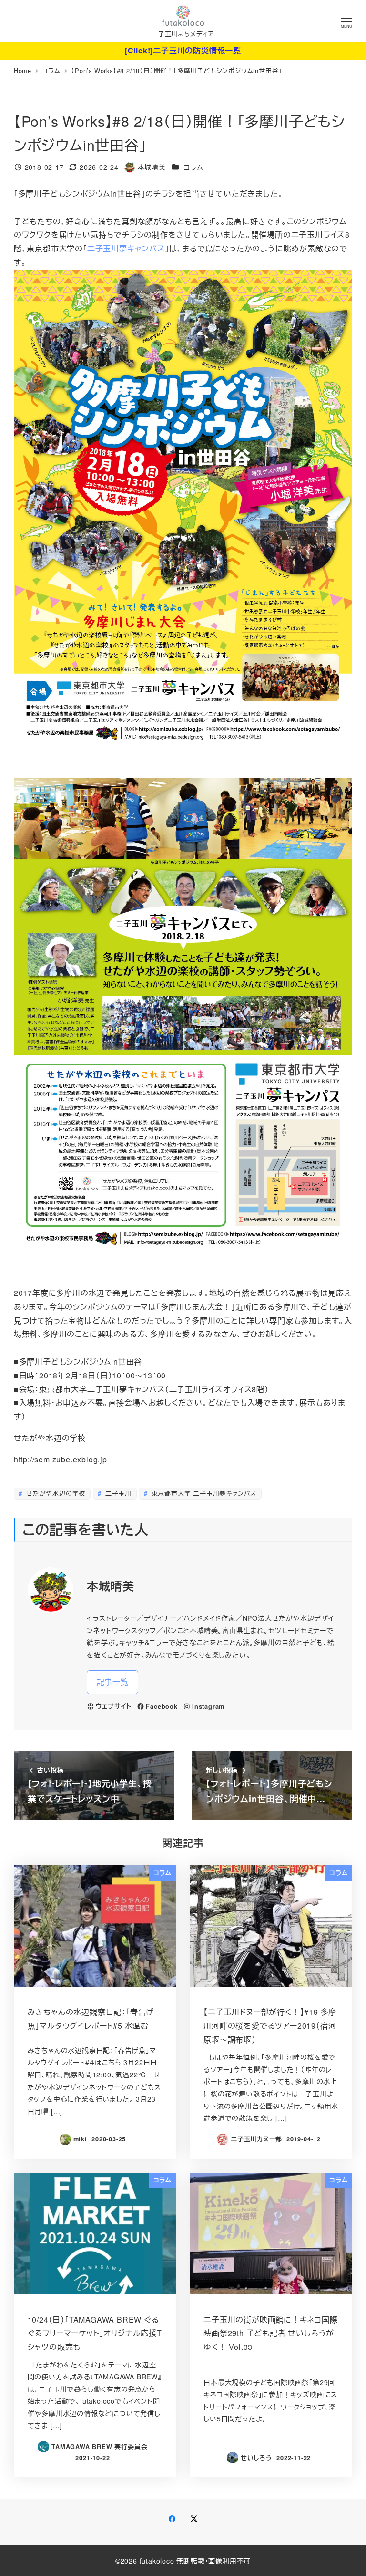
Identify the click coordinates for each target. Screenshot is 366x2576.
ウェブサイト (114, 1706)
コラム (193, 167)
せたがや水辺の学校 (55, 1493)
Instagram (208, 1706)
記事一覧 (113, 1682)
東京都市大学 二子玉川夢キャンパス (203, 1493)
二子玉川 (117, 1493)
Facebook (162, 1706)
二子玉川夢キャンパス (126, 248)
